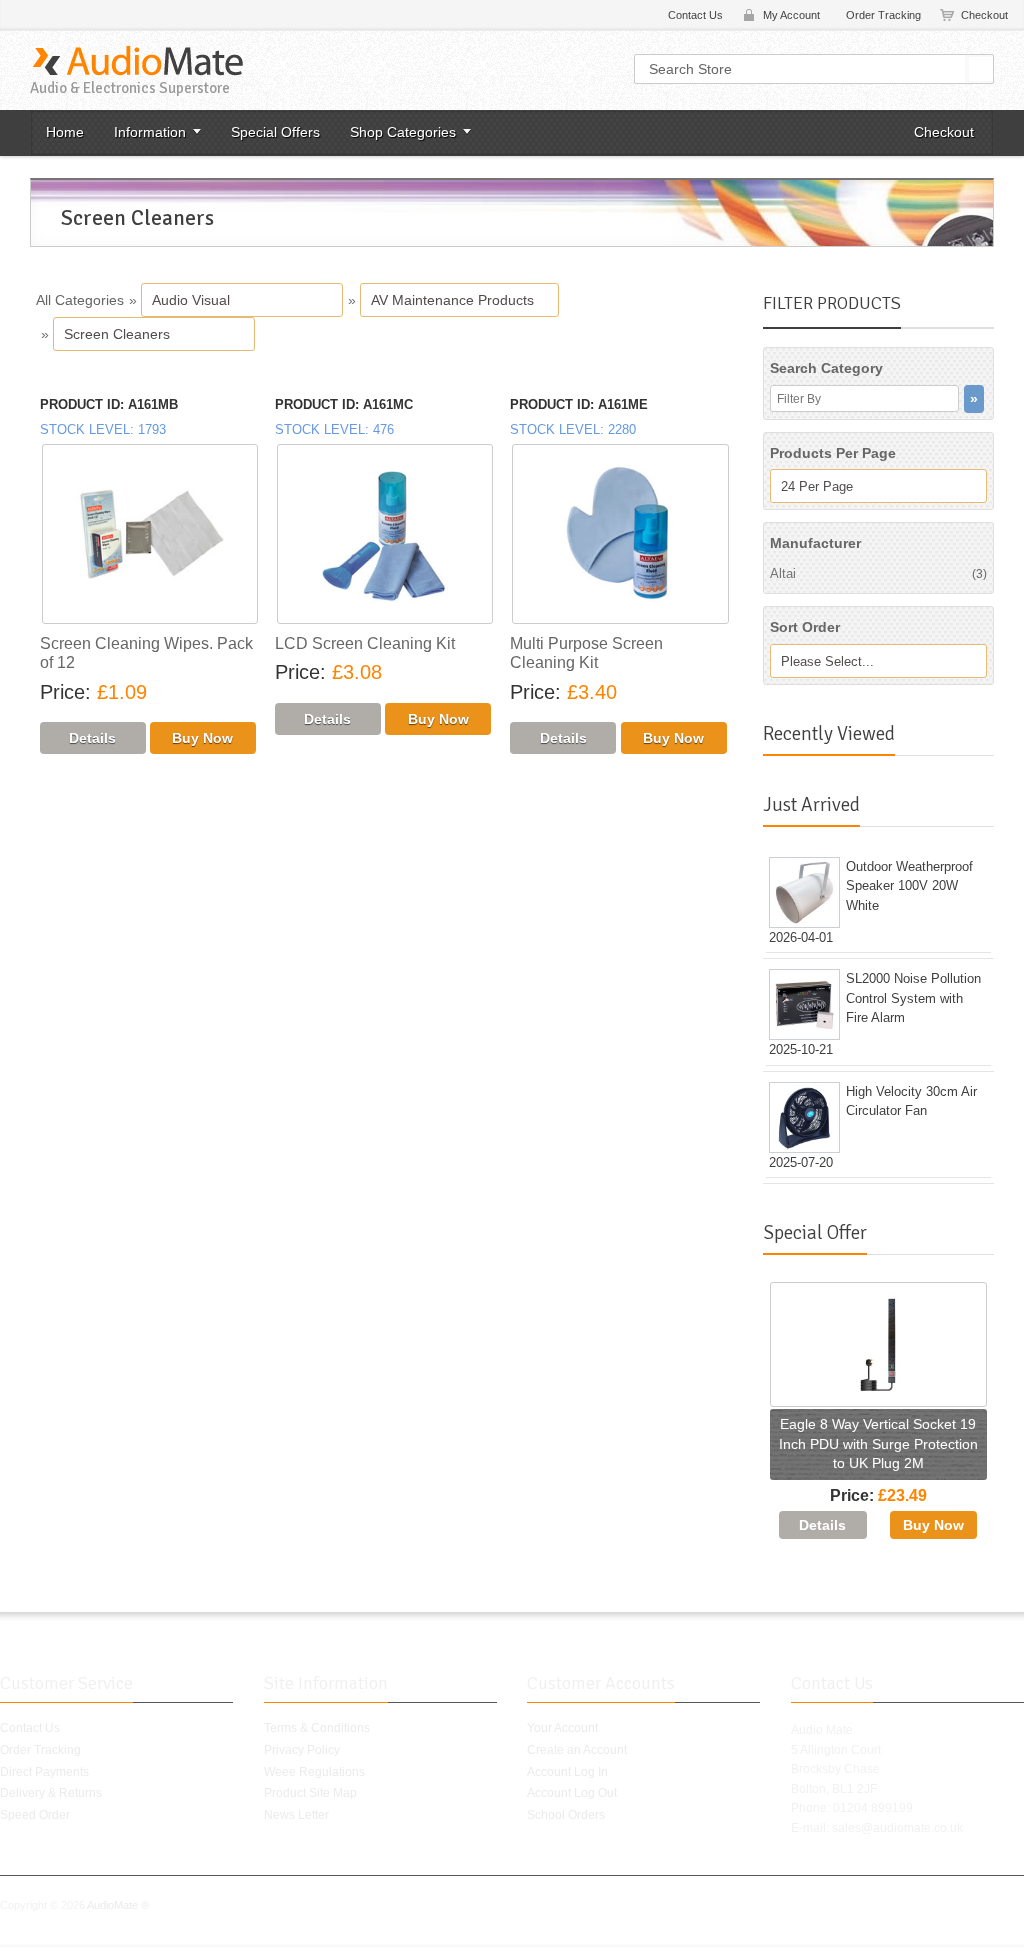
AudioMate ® (118, 1905)
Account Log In (567, 1772)
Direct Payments (44, 1772)
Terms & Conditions (317, 1728)
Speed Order (35, 1815)
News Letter (296, 1815)
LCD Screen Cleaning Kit (365, 643)
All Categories (80, 300)
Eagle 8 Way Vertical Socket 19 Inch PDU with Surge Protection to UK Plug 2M (878, 1443)
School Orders (566, 1815)
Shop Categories (403, 132)
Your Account (562, 1728)
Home (65, 132)
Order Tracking (883, 15)
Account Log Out (572, 1793)
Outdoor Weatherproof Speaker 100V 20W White (909, 886)
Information (150, 132)
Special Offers (275, 132)
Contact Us (695, 15)
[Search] (981, 69)
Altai (878, 573)
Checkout (984, 15)
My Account (791, 15)
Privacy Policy (302, 1750)
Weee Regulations (314, 1772)
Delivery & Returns (51, 1793)
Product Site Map (310, 1793)
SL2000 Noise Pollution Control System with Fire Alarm (913, 998)
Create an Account (577, 1750)
